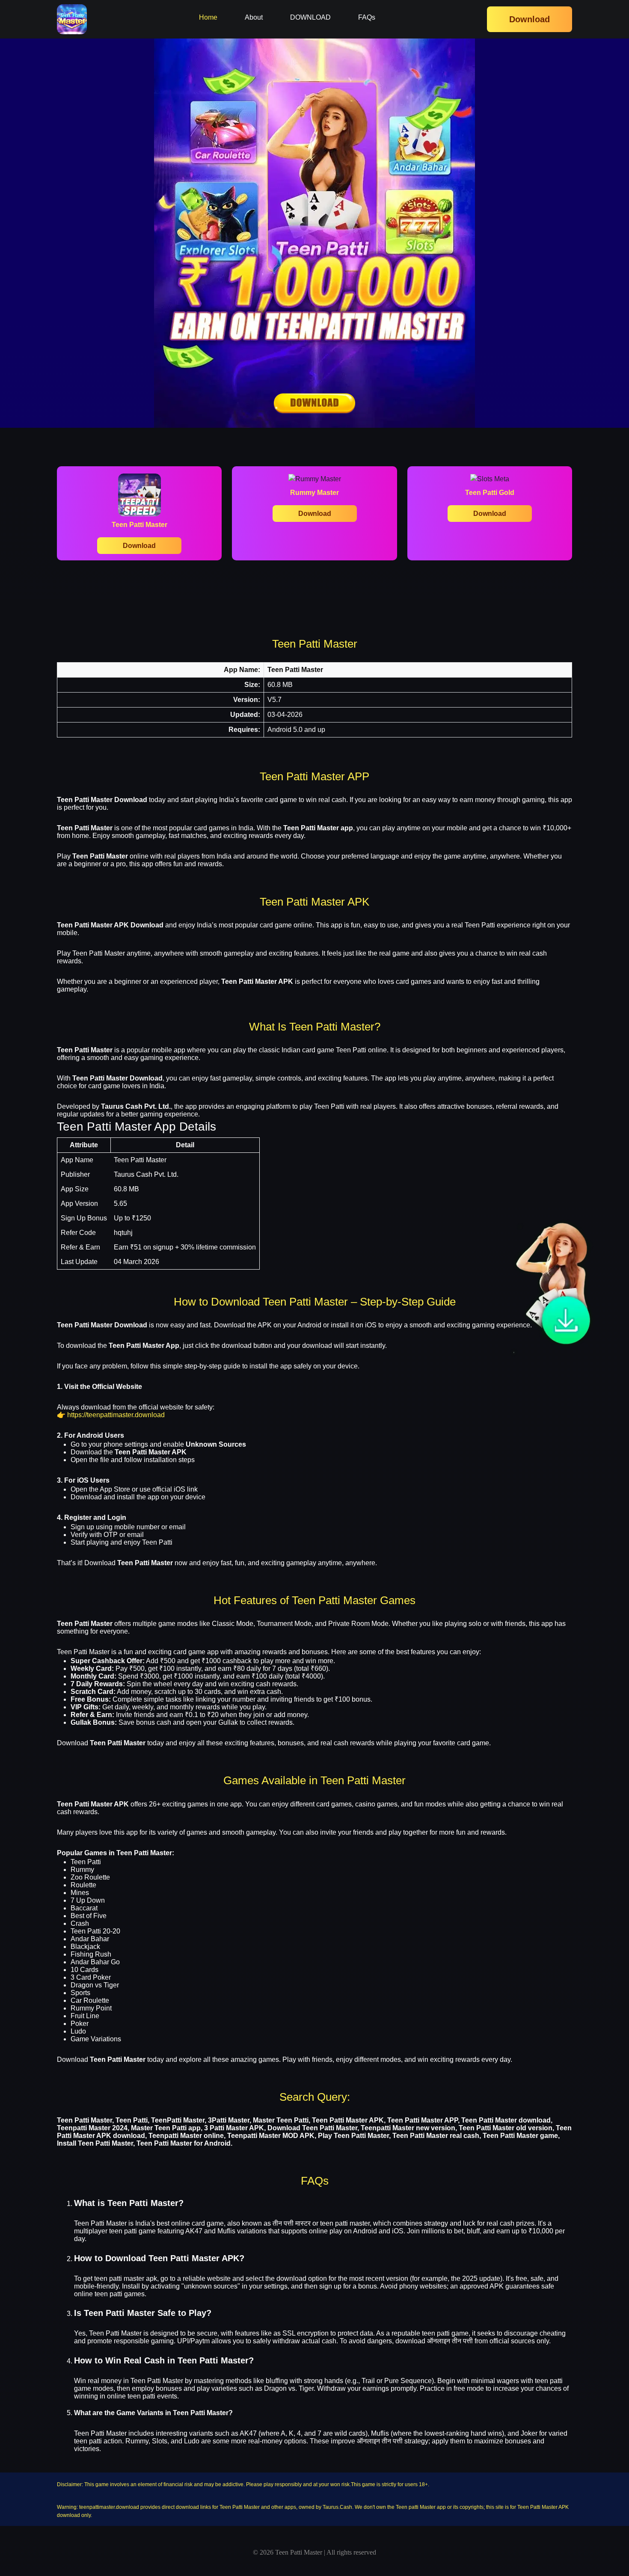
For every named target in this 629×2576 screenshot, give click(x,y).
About (254, 17)
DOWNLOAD (310, 17)
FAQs (367, 17)
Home (208, 17)
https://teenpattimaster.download (116, 1415)
